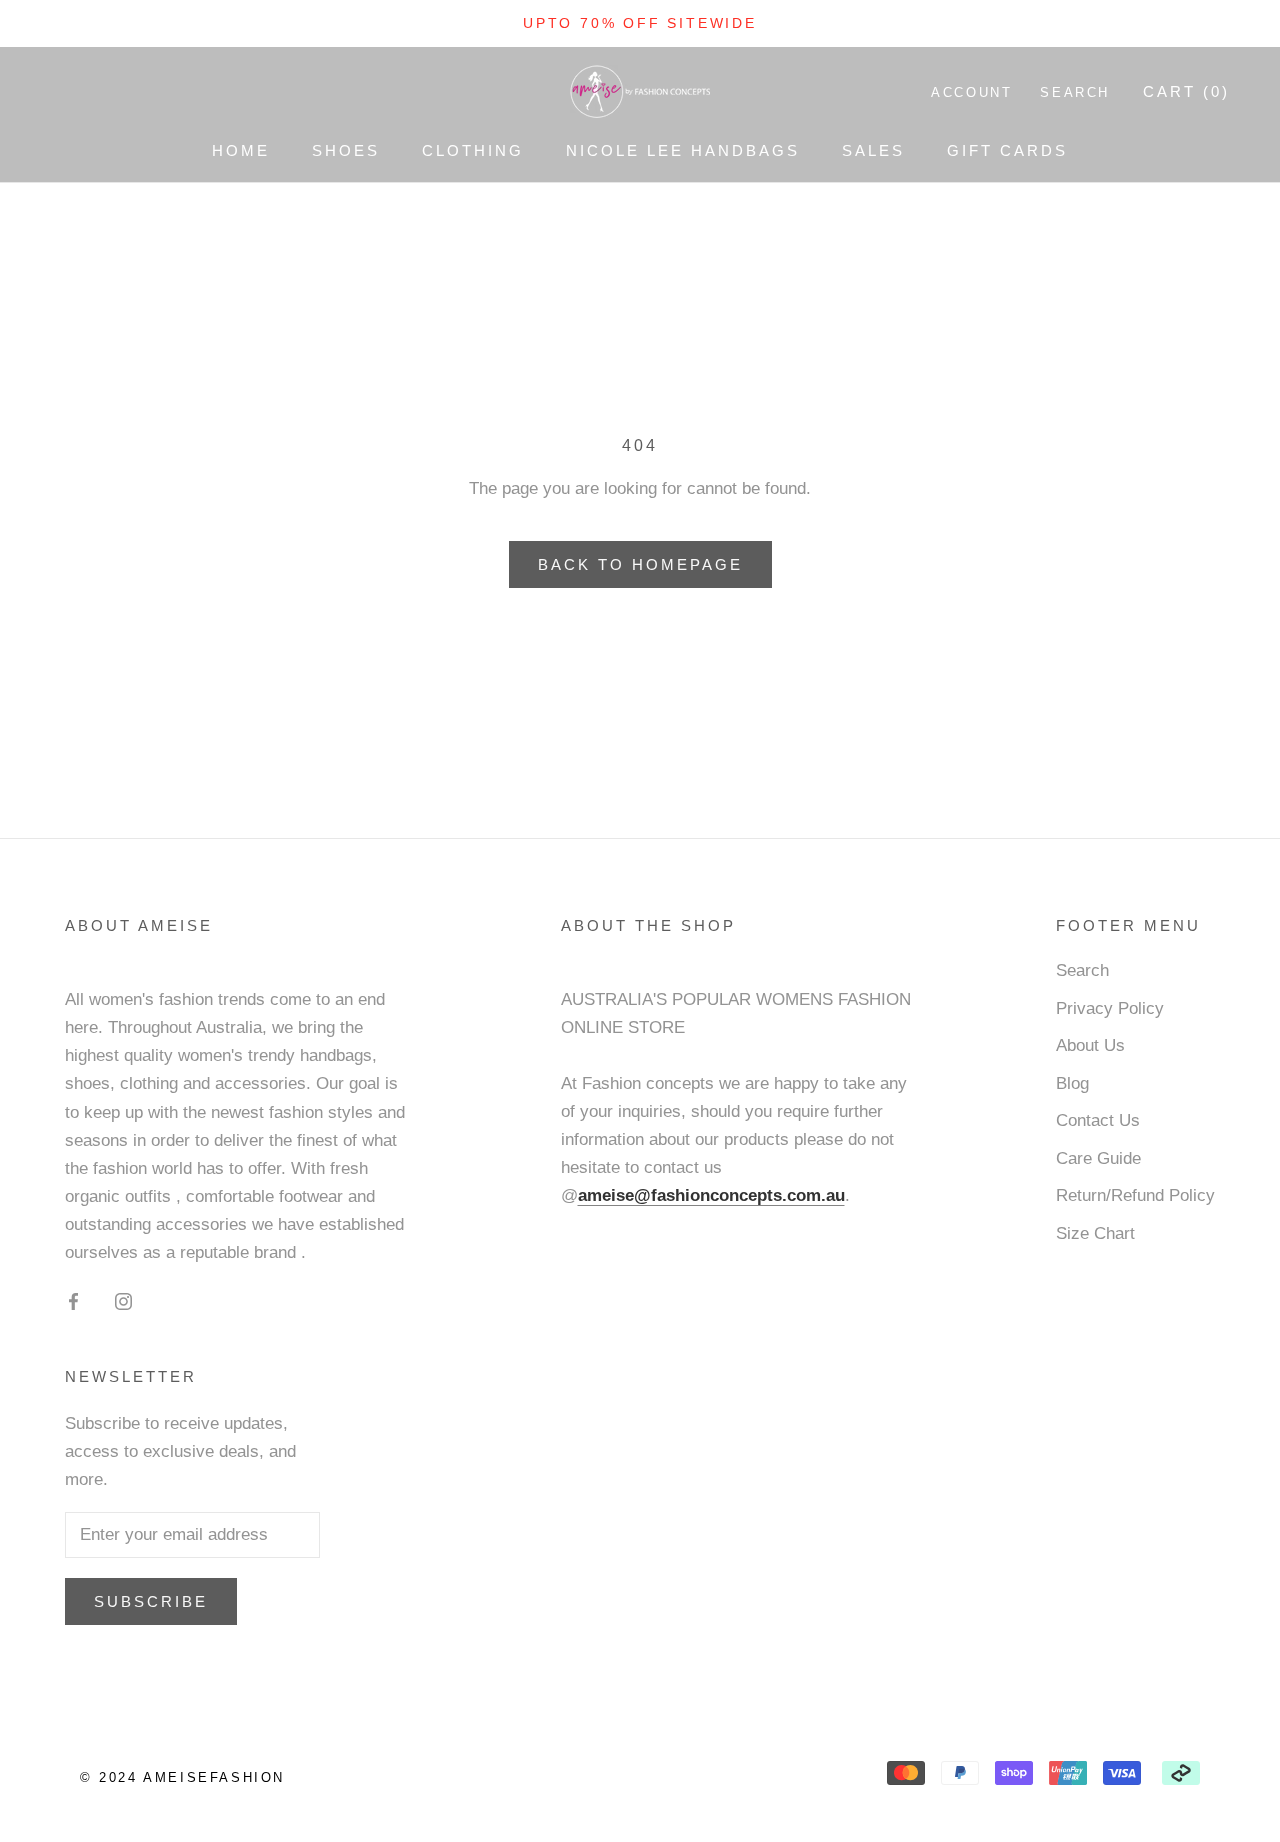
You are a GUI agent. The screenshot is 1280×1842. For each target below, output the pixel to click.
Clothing (473, 150)
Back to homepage (640, 564)
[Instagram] (123, 1301)
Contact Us (1098, 1120)
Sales (873, 150)
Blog (1072, 1083)
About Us (1090, 1045)
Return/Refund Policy (1135, 1195)
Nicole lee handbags (683, 150)
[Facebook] (73, 1301)
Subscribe (151, 1601)
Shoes (346, 150)
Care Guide (1098, 1158)
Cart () (1186, 91)
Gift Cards (1007, 150)
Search (1075, 92)
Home (241, 150)
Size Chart (1095, 1233)
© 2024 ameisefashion (182, 1777)
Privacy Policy (1110, 1008)
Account (971, 92)
